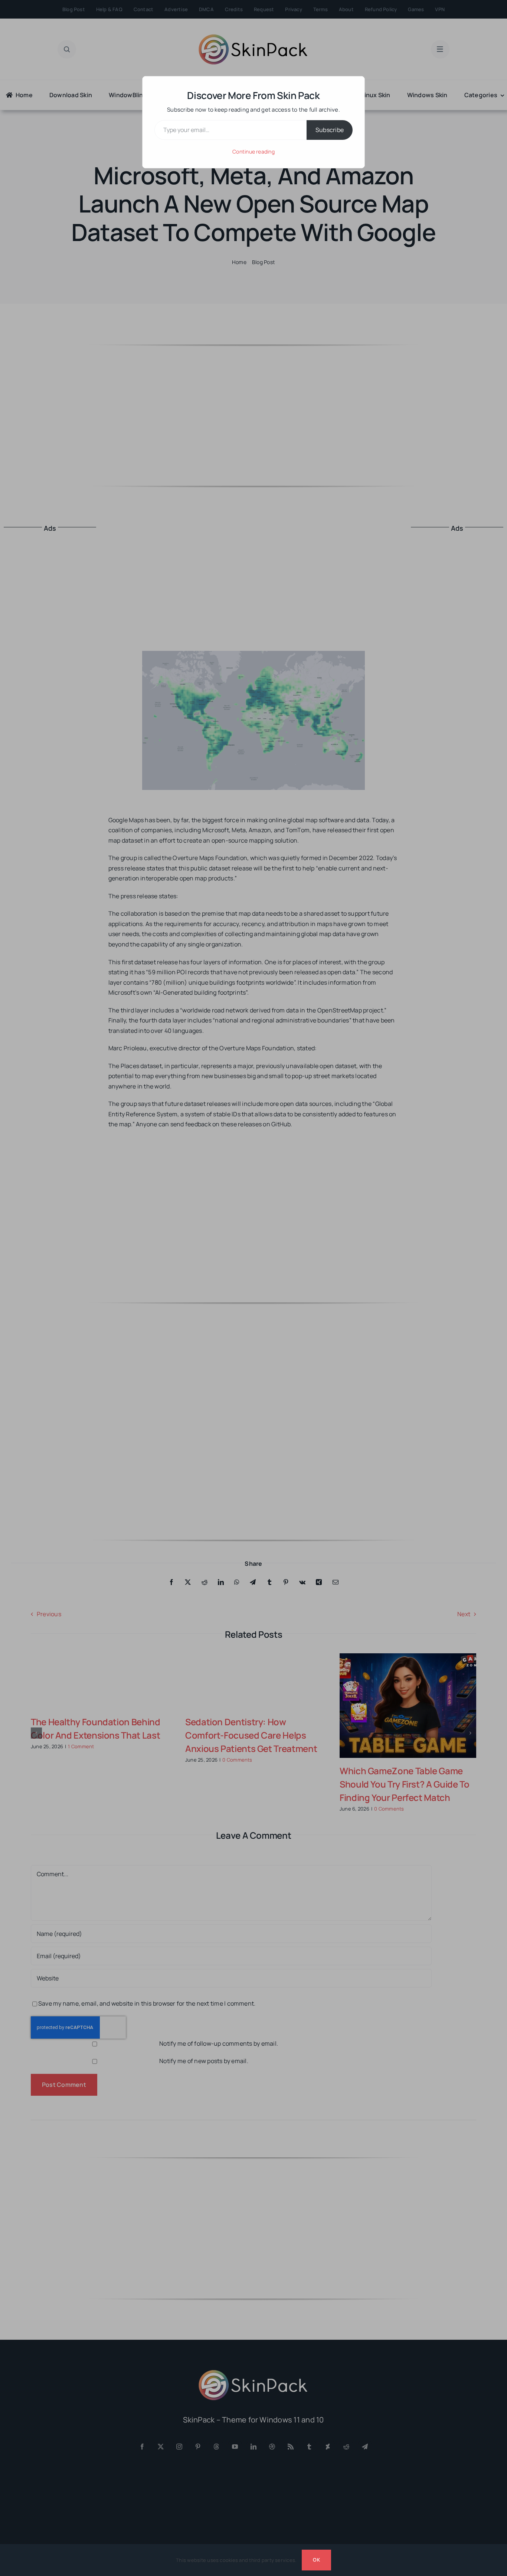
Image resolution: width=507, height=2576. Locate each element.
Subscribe (330, 130)
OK (316, 2560)
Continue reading (253, 151)
